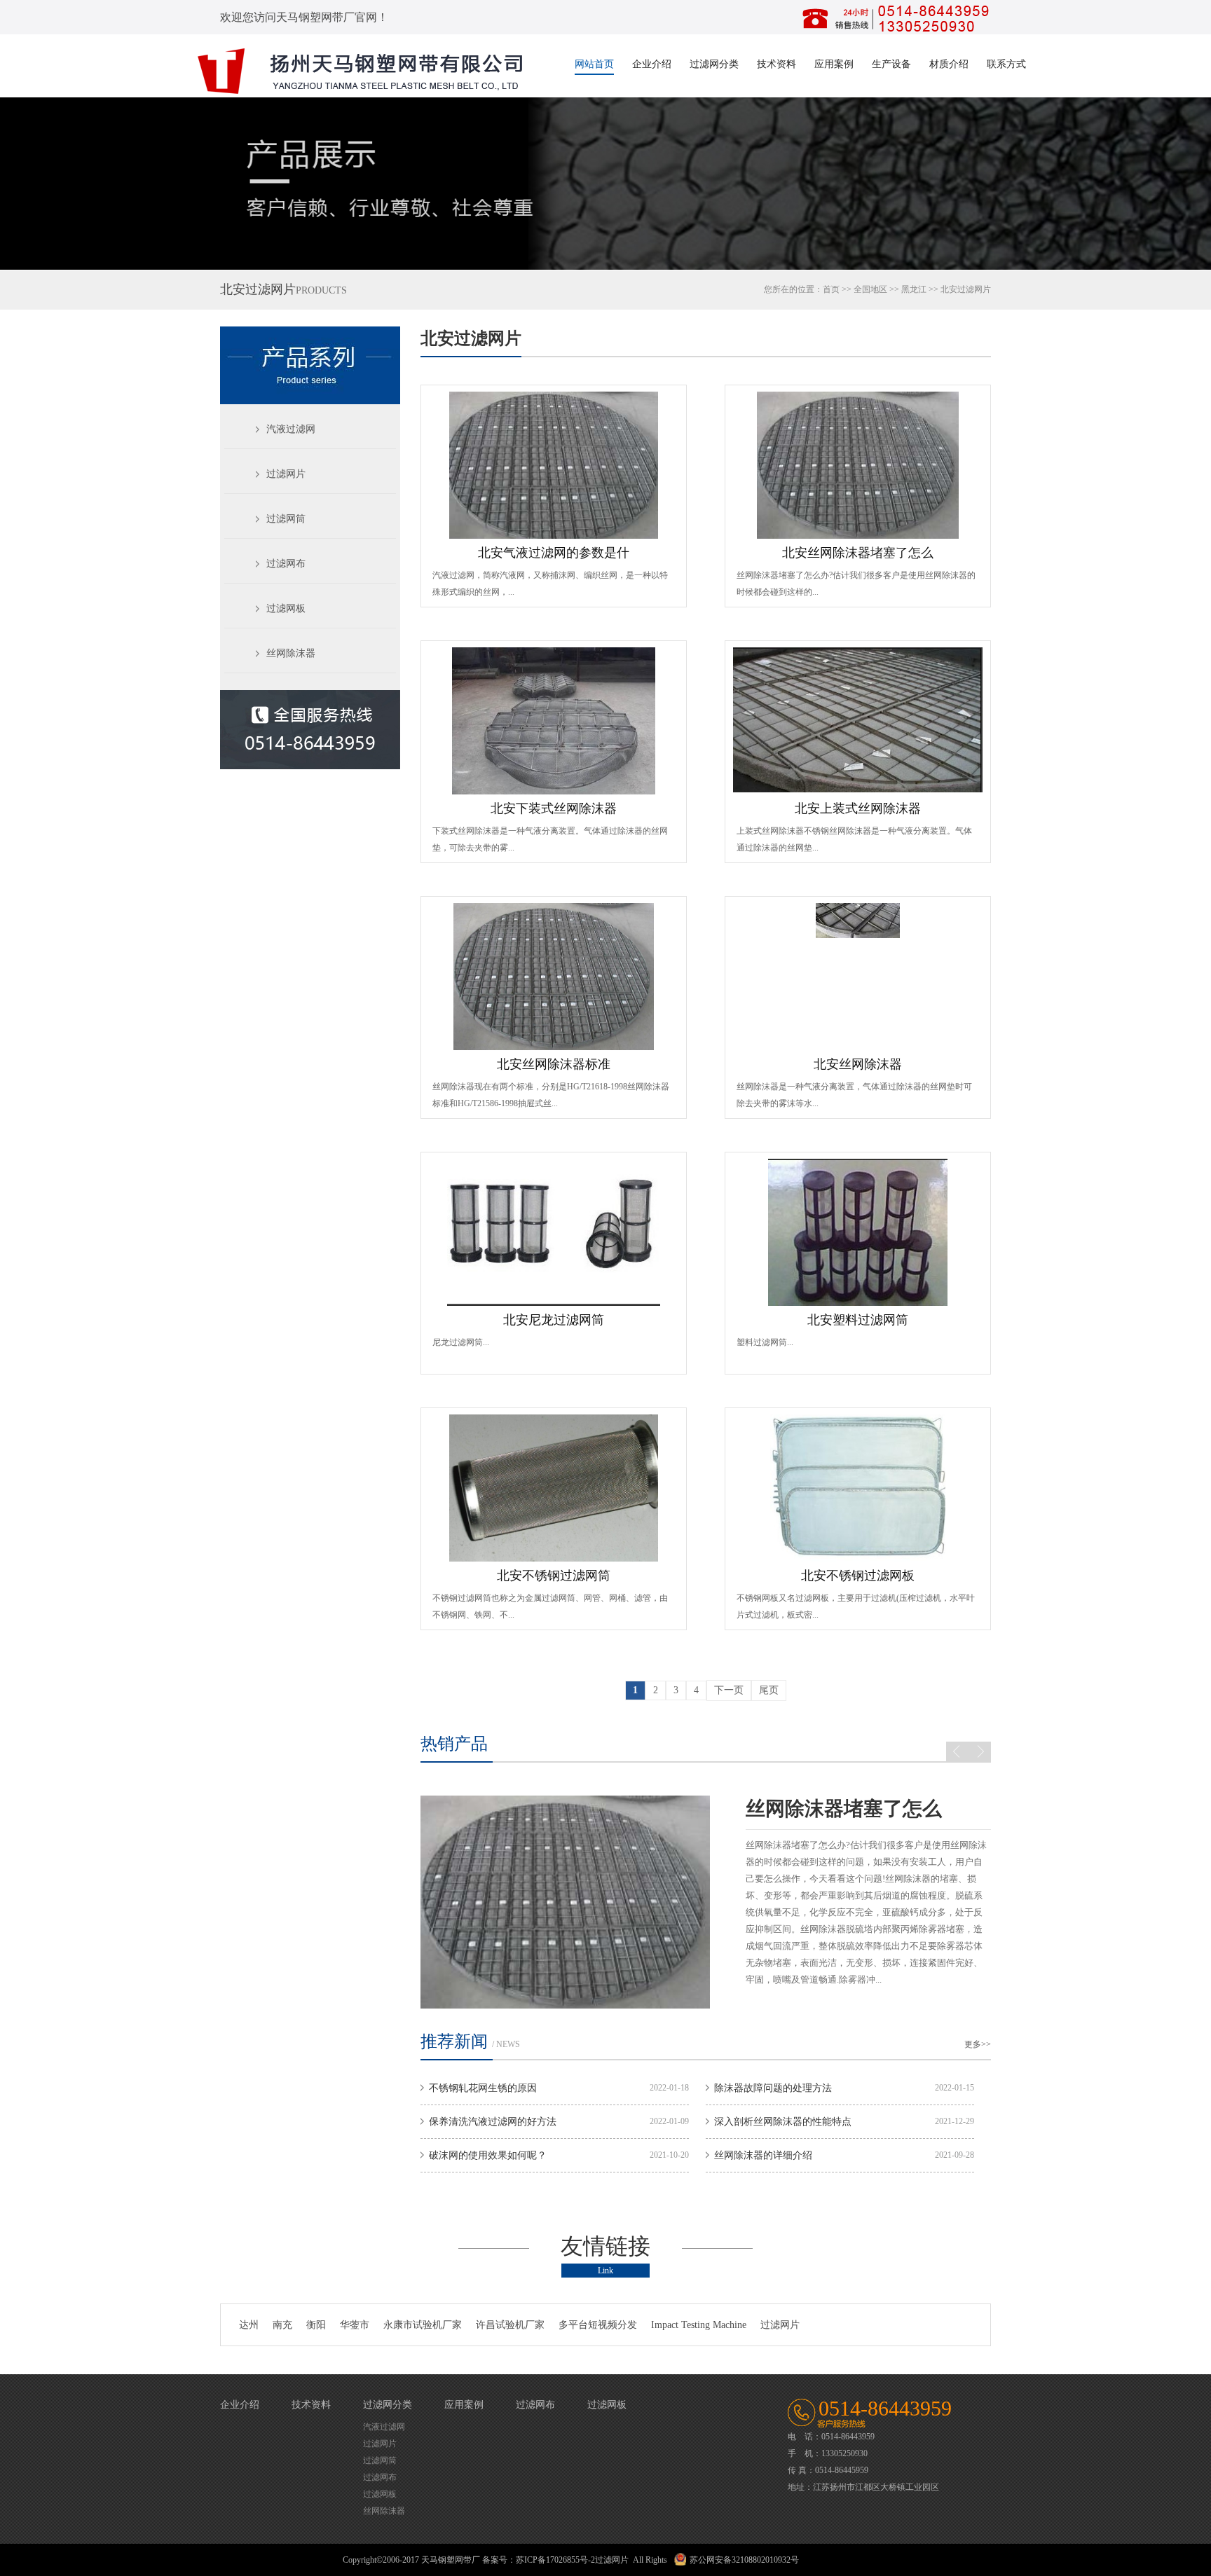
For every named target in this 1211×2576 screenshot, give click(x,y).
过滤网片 (286, 474)
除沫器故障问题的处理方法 (773, 2088)
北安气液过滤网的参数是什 (554, 553)
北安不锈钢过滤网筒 (554, 1576)
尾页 (769, 1690)
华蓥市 (355, 2325)
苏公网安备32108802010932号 (744, 2560)
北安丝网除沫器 (858, 1064)
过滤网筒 (286, 519)
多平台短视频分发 (598, 2325)
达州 (249, 2325)
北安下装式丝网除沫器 (554, 808)
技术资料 (776, 64)
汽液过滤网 (291, 429)
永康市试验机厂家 (423, 2325)
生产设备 (891, 64)
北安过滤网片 (471, 338)
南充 (282, 2325)
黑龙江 (914, 289)
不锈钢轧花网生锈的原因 (483, 2088)
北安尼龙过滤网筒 (554, 1320)
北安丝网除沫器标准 (554, 1064)
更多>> (978, 2044)
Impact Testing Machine (699, 2325)
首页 (831, 289)
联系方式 (1006, 64)
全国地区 (870, 289)
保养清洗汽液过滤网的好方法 (493, 2122)
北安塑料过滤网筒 (858, 1320)
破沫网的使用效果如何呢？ (488, 2155)
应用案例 (834, 64)
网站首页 (594, 64)
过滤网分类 (714, 64)
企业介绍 (652, 64)
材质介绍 (949, 64)
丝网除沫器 (291, 653)
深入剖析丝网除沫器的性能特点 (783, 2122)
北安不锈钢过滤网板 (858, 1576)
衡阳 (316, 2325)
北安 (949, 289)
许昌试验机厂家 (510, 2325)
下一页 (729, 1690)
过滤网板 (286, 608)
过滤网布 (286, 564)
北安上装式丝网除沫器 (858, 808)
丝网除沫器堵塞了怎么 (810, 1809)
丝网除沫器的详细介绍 (763, 2155)
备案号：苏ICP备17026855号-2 (539, 2560)
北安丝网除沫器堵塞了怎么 (858, 553)
